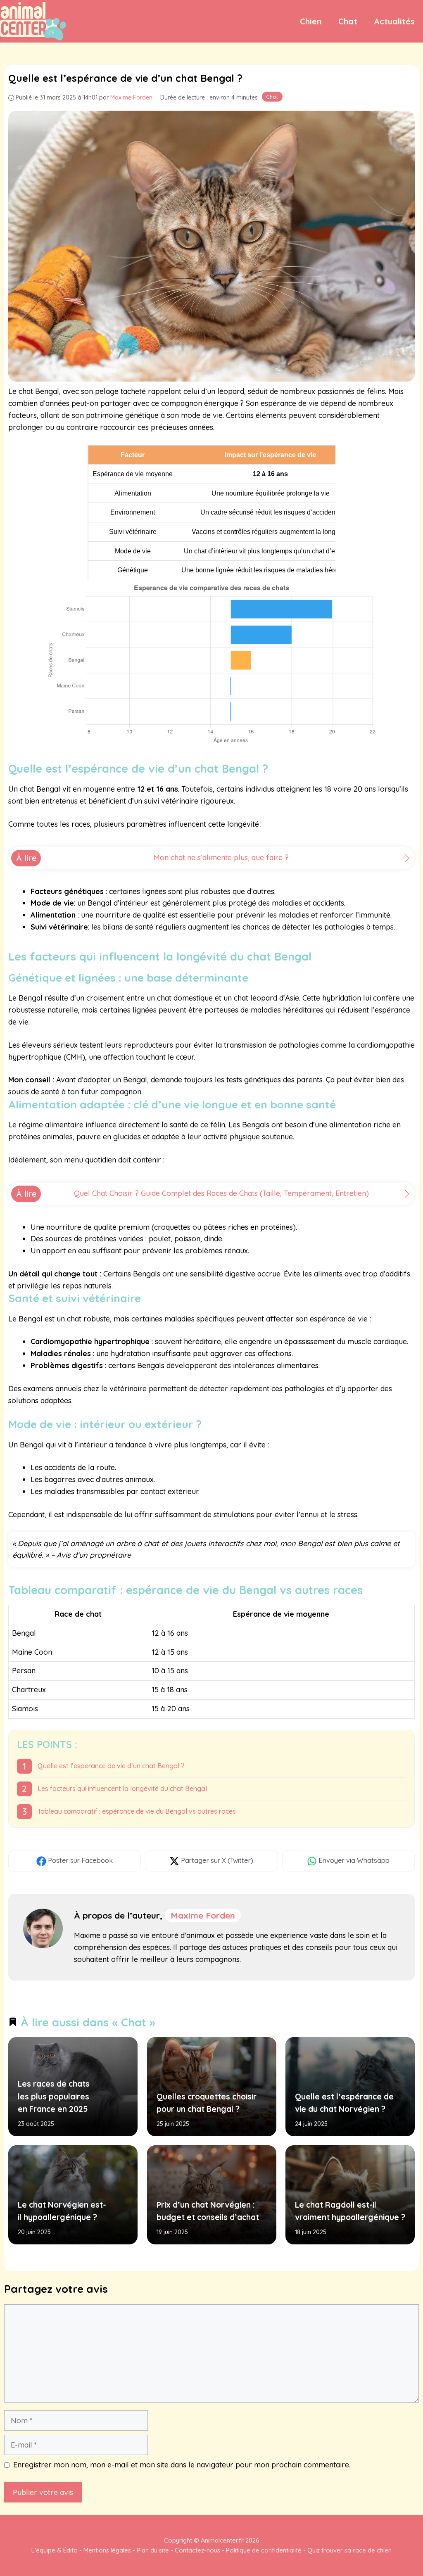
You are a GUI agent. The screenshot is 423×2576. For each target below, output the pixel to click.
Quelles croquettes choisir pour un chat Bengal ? (206, 2103)
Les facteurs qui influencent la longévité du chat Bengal (122, 1788)
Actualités (394, 21)
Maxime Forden (203, 1915)
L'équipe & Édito (55, 2550)
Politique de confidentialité (264, 2550)
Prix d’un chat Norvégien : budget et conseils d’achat (207, 2211)
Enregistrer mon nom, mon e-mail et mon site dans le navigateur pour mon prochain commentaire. (182, 2465)
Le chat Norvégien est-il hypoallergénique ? (62, 2211)
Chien (311, 21)
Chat (348, 21)
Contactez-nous (197, 2550)
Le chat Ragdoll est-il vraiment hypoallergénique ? (350, 2211)
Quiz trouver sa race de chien (349, 2550)
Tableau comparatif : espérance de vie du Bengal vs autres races (137, 1811)
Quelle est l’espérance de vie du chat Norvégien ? (344, 2103)
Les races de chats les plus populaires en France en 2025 (54, 2096)
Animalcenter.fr (221, 2540)
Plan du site (153, 2550)
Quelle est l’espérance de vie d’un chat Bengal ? (111, 1766)
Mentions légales (107, 2550)
